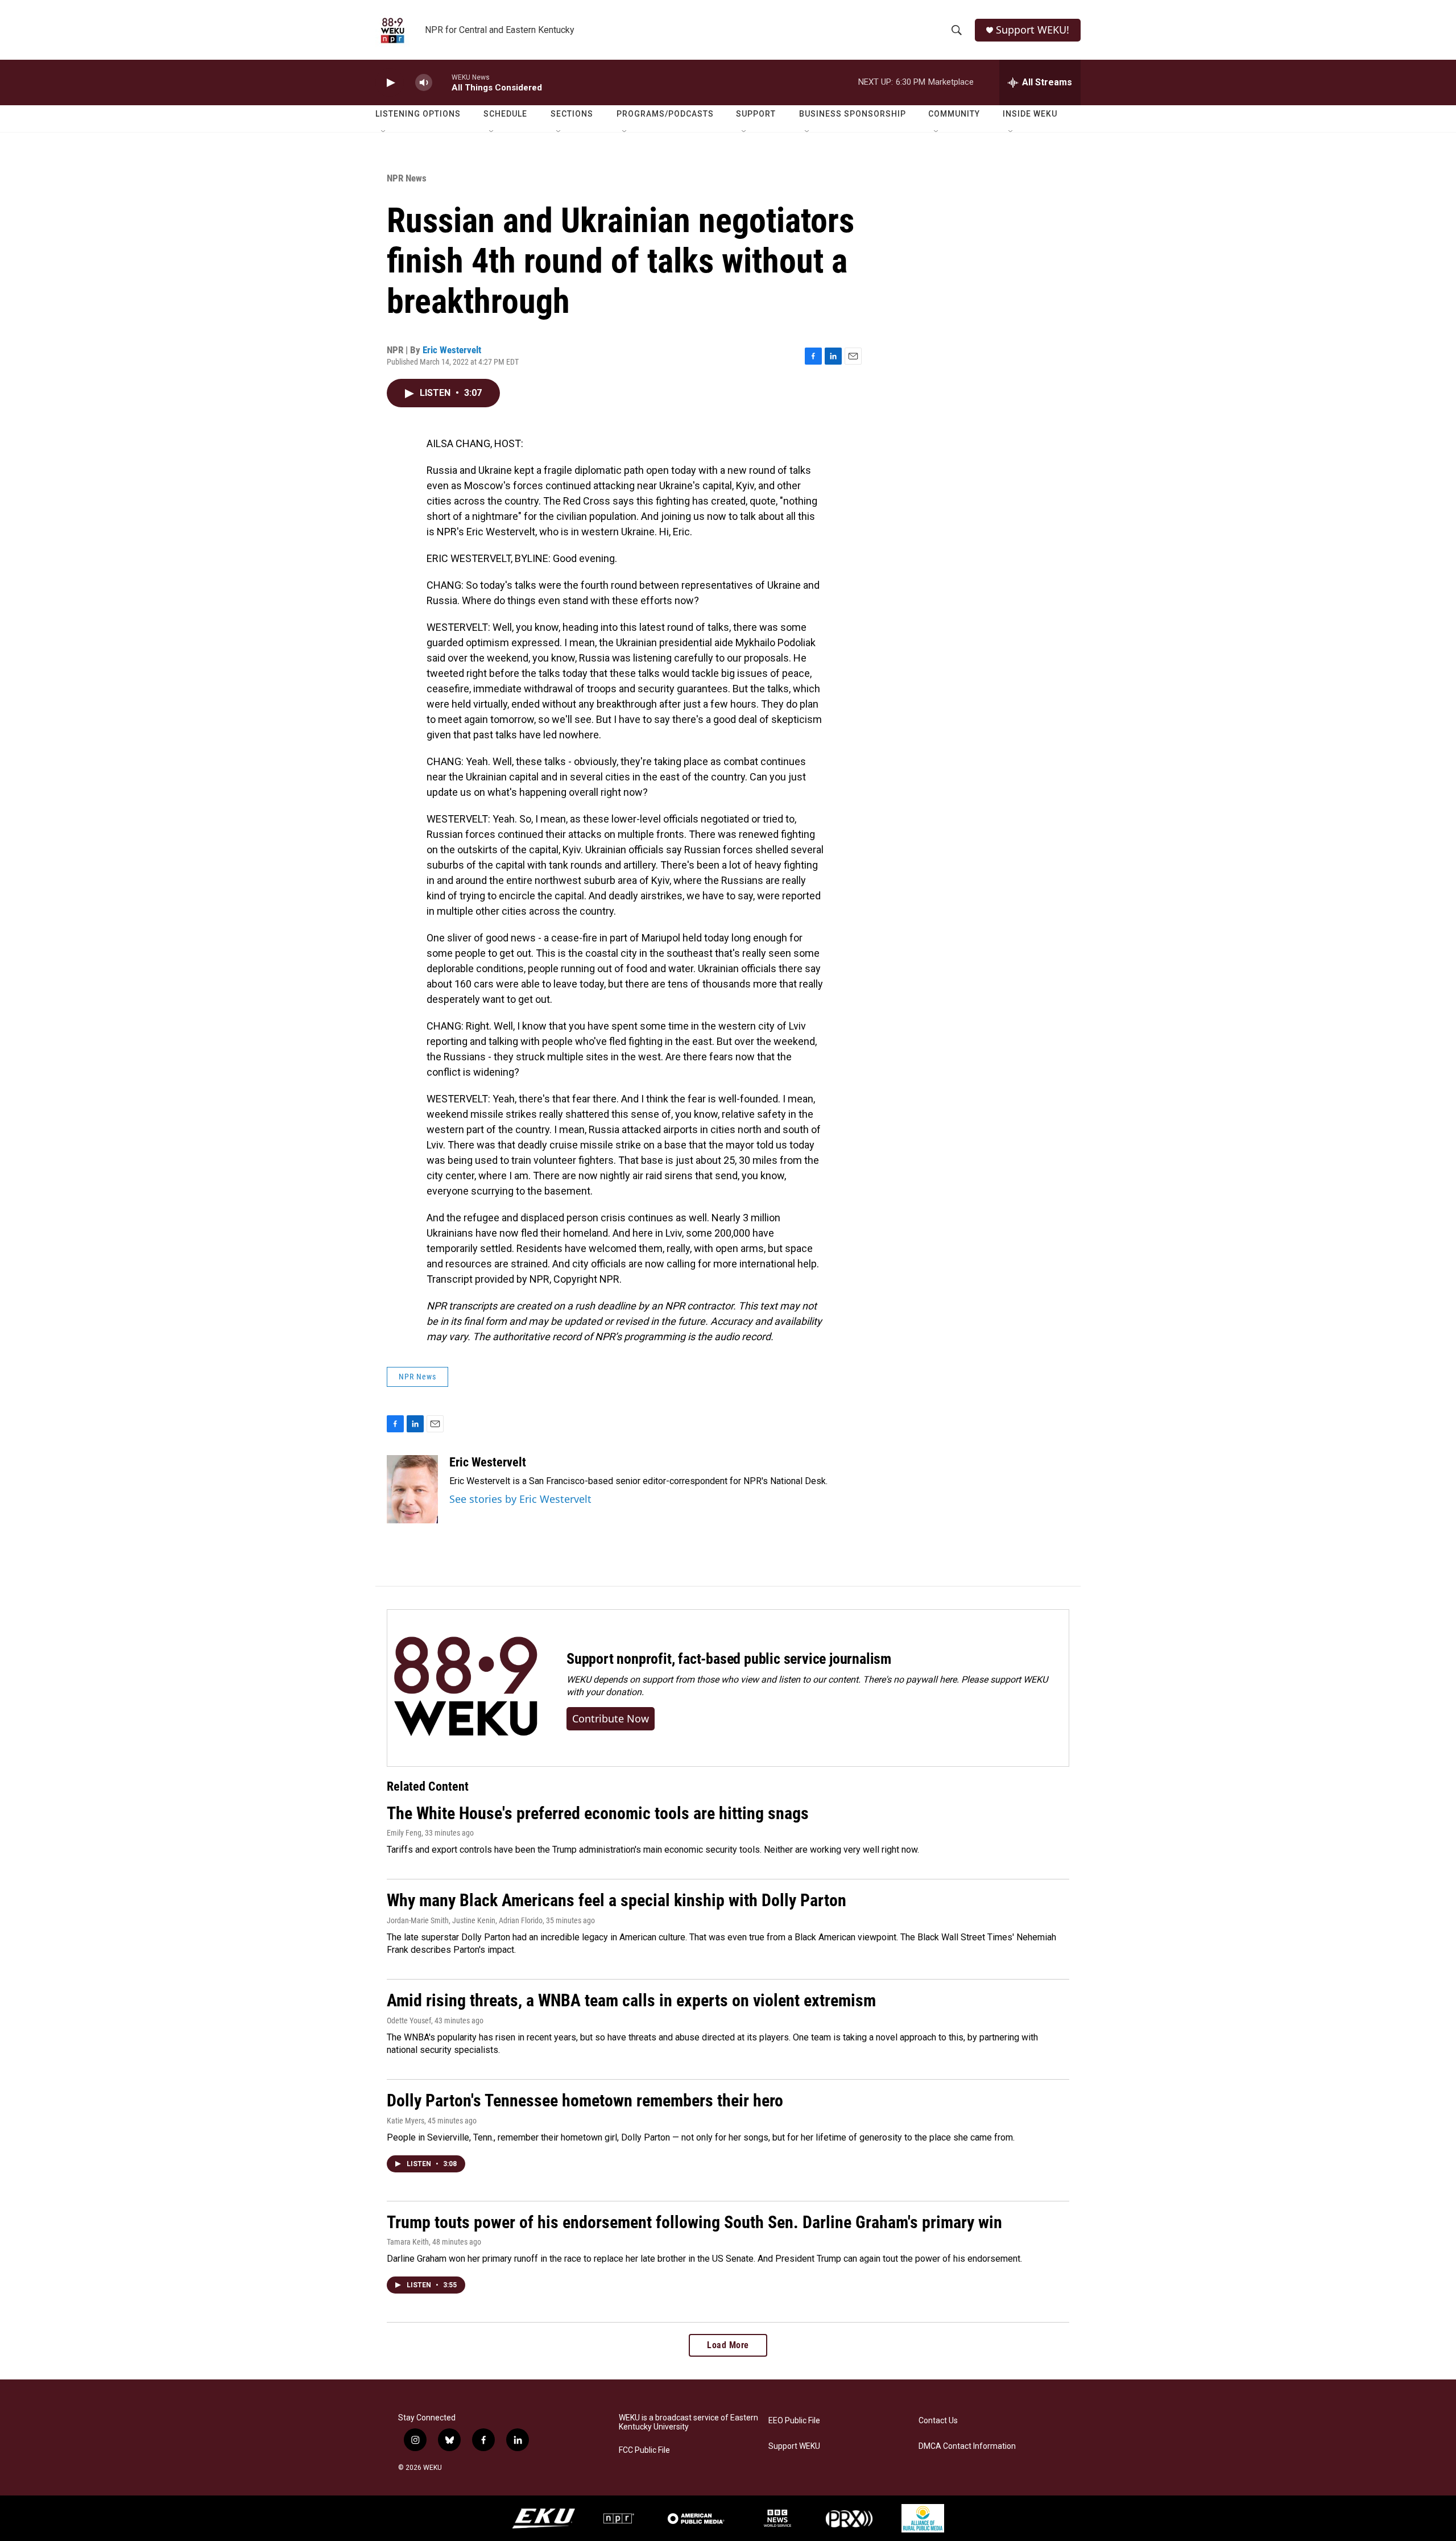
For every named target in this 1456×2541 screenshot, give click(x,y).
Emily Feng (404, 1833)
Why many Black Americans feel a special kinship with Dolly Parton (617, 1900)
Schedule (505, 114)
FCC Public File (644, 2450)
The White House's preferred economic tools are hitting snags (598, 1813)
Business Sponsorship (853, 114)
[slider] (442, 82)
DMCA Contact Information (967, 2446)
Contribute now (611, 1718)
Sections (572, 114)
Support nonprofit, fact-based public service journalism (729, 1659)
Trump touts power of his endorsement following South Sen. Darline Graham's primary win (694, 2222)
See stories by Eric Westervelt (520, 1499)
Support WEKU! (1033, 30)
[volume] (424, 83)
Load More (728, 2345)
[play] (390, 83)
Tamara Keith (408, 2242)
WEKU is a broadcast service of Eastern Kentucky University (688, 2422)
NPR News (407, 178)
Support (756, 114)
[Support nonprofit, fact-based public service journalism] (466, 1688)
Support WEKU (794, 2446)
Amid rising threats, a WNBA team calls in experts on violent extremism (631, 2000)
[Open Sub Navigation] (384, 132)
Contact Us (938, 2421)
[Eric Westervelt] (412, 1489)
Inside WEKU (1030, 114)
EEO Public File (794, 2421)
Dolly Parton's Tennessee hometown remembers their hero (585, 2100)
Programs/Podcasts (665, 114)
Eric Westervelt (452, 350)
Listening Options (418, 114)
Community (954, 114)
